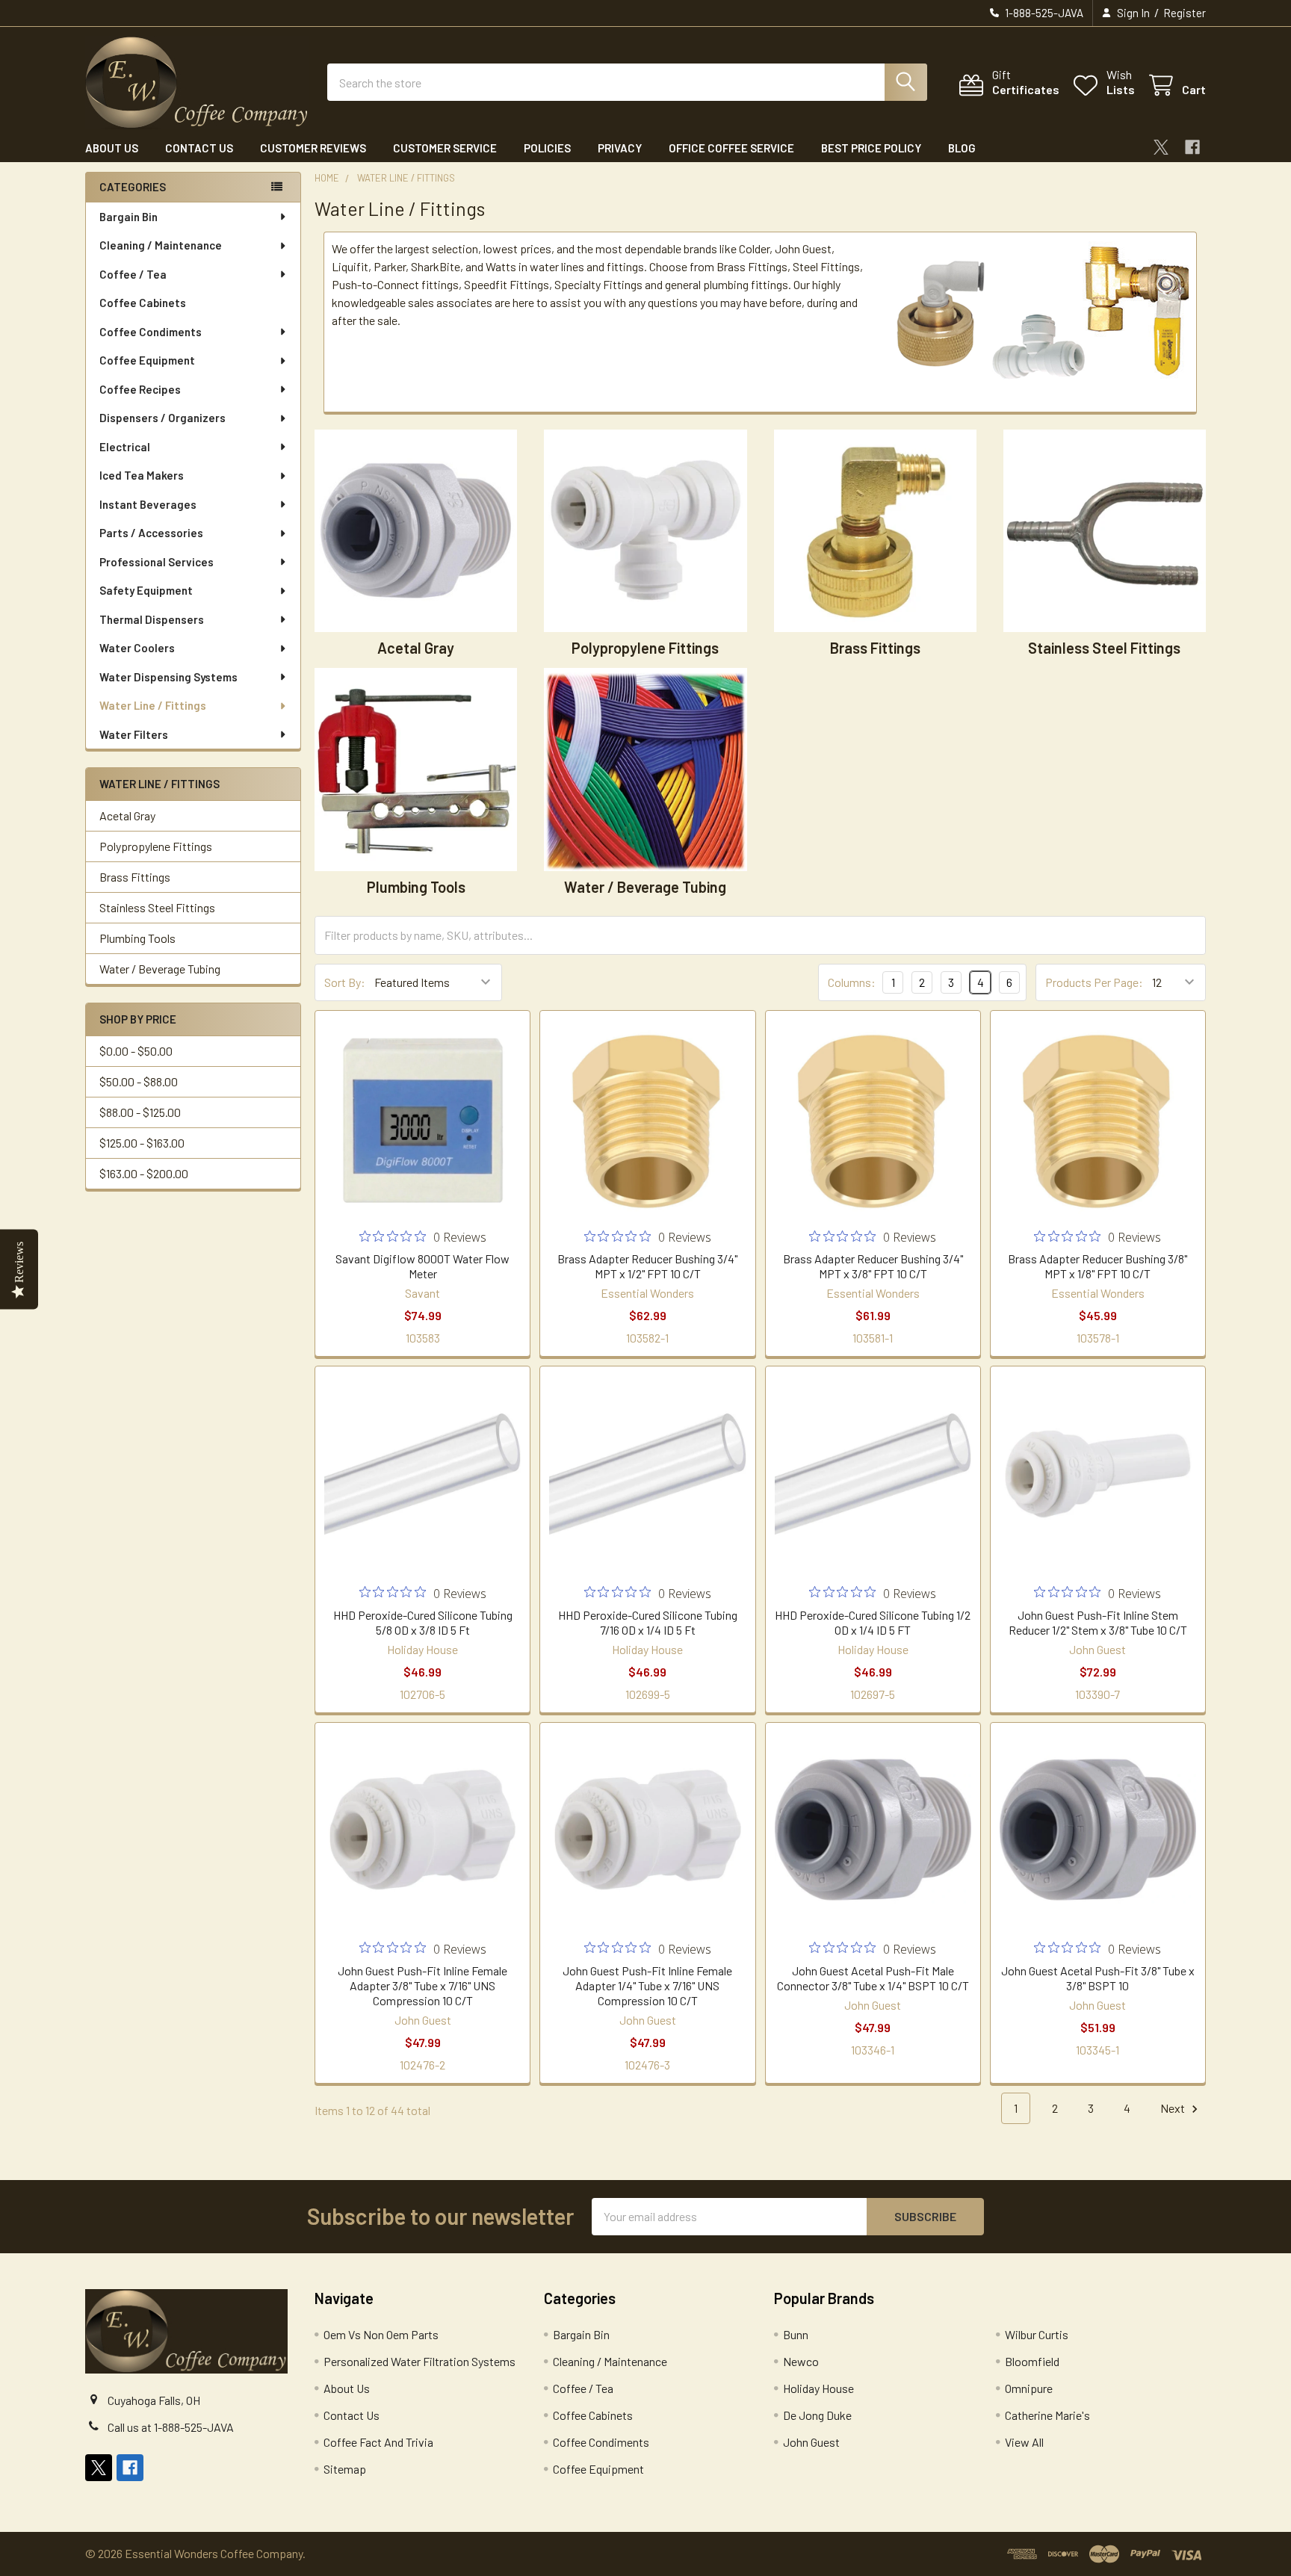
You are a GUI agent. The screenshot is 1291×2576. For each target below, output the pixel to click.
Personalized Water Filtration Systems (420, 2361)
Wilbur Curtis (1037, 2334)
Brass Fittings (135, 877)
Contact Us (199, 148)
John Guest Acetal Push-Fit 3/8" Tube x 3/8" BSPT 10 (1098, 1978)
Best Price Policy (871, 148)
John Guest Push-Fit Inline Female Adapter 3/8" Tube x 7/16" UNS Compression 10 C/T (422, 1985)
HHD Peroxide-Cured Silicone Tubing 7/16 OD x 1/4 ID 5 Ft (648, 1622)
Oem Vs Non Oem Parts (381, 2334)
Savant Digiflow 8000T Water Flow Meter (422, 1266)
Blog (962, 148)
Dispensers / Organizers (162, 418)
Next (1174, 2108)
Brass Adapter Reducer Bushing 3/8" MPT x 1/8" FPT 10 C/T (1097, 1266)
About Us (112, 148)
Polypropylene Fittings (156, 846)
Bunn (796, 2334)
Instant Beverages (148, 504)
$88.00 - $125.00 (140, 1112)
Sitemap (345, 2469)
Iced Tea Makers (142, 475)
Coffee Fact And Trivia (378, 2442)
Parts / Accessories (151, 533)
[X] (1161, 147)
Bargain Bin (129, 217)
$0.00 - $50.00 (136, 1051)
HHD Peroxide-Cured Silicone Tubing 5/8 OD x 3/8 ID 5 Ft (423, 1622)
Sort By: (345, 982)
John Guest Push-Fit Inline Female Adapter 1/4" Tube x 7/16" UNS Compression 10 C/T (647, 1985)
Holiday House (818, 2388)
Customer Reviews (313, 148)
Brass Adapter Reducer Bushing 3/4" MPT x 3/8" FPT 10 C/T (873, 1266)
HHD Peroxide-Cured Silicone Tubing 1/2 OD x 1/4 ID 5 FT (873, 1622)
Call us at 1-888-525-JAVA (171, 2427)
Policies (547, 148)
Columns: (852, 982)
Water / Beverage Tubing (160, 969)
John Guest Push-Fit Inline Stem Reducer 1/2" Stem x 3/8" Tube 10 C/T (1098, 1622)
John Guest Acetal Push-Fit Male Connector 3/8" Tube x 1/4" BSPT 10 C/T (873, 1978)
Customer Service (445, 148)
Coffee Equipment (147, 360)
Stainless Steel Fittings (157, 907)
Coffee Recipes (140, 389)
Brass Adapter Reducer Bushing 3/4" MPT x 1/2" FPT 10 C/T (647, 1266)
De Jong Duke (817, 2415)
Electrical (125, 447)
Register (1185, 13)
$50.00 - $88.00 (139, 1081)
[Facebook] (1192, 147)
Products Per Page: (1094, 982)
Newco (801, 2361)
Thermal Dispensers (152, 619)
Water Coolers (137, 648)
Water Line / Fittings (153, 705)
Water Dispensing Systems (168, 677)
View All (1024, 2442)
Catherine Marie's (1047, 2415)
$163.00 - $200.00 (144, 1173)
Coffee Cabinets (143, 303)
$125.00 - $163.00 (142, 1143)
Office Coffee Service (731, 148)
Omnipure (1029, 2388)
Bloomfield (1032, 2361)
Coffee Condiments (151, 332)
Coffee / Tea (133, 274)
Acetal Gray (127, 815)
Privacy (620, 148)
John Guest (811, 2442)
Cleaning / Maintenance (161, 245)
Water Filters (134, 734)
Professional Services (157, 562)
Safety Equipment (146, 590)
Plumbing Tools (137, 938)
